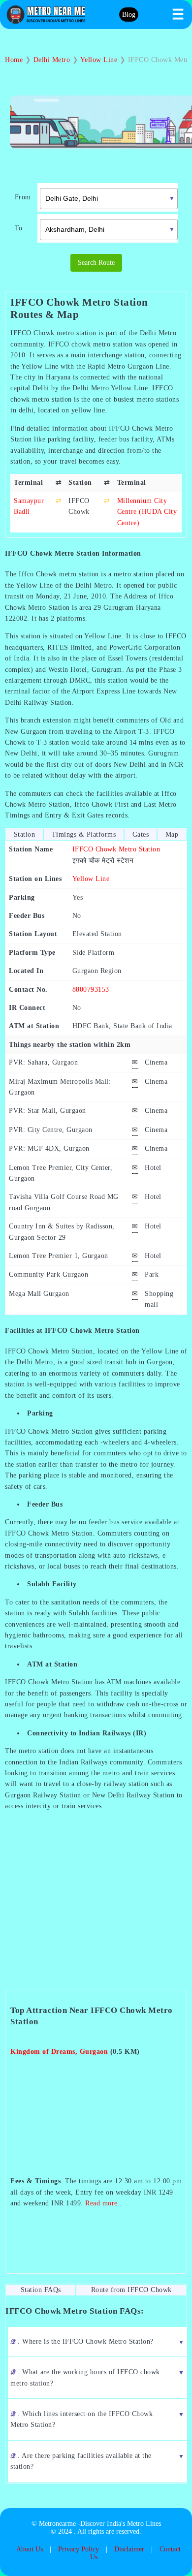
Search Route (96, 263)
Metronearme (57, 2524)
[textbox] (109, 199)
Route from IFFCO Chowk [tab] (131, 2290)
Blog (129, 15)
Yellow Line (91, 879)
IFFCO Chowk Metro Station (116, 849)
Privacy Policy (79, 2549)
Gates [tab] (141, 834)
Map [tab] (172, 834)
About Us (30, 2549)
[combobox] (101, 197)
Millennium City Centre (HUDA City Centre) (147, 512)
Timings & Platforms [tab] (84, 834)
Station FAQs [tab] (41, 2290)
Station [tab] (25, 834)
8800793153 (91, 990)
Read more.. (104, 2203)
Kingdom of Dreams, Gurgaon (59, 2052)
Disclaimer (129, 2549)
